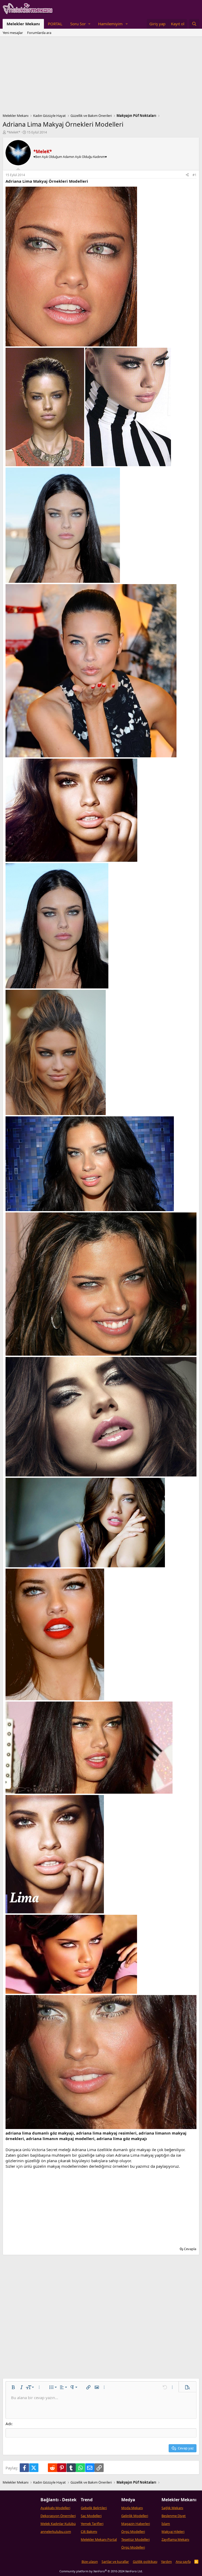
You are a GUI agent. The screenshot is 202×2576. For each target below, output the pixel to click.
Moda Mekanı (132, 2508)
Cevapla (190, 2249)
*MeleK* (14, 132)
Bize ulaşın (90, 2562)
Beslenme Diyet (174, 2516)
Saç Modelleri (91, 2516)
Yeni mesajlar (13, 33)
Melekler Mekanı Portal (99, 2539)
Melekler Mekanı (23, 24)
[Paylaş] (187, 175)
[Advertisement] (101, 76)
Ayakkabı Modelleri (55, 2508)
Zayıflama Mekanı (175, 2539)
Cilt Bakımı (89, 2532)
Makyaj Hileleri (173, 2532)
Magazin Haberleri (136, 2524)
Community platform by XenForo (101, 2571)
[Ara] (194, 24)
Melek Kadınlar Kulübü (58, 2524)
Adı (9, 2424)
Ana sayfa (183, 2562)
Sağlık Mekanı (172, 2508)
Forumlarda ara (39, 33)
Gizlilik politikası (145, 2562)
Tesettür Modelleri (135, 2539)
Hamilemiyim (110, 24)
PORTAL (55, 24)
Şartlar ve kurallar (115, 2562)
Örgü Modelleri (133, 2532)
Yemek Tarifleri (92, 2524)
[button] (80, 24)
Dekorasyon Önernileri (58, 2516)
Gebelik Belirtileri (94, 2508)
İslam (166, 2524)
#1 (195, 175)
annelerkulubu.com (56, 2532)
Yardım (166, 2562)
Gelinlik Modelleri (135, 2516)
